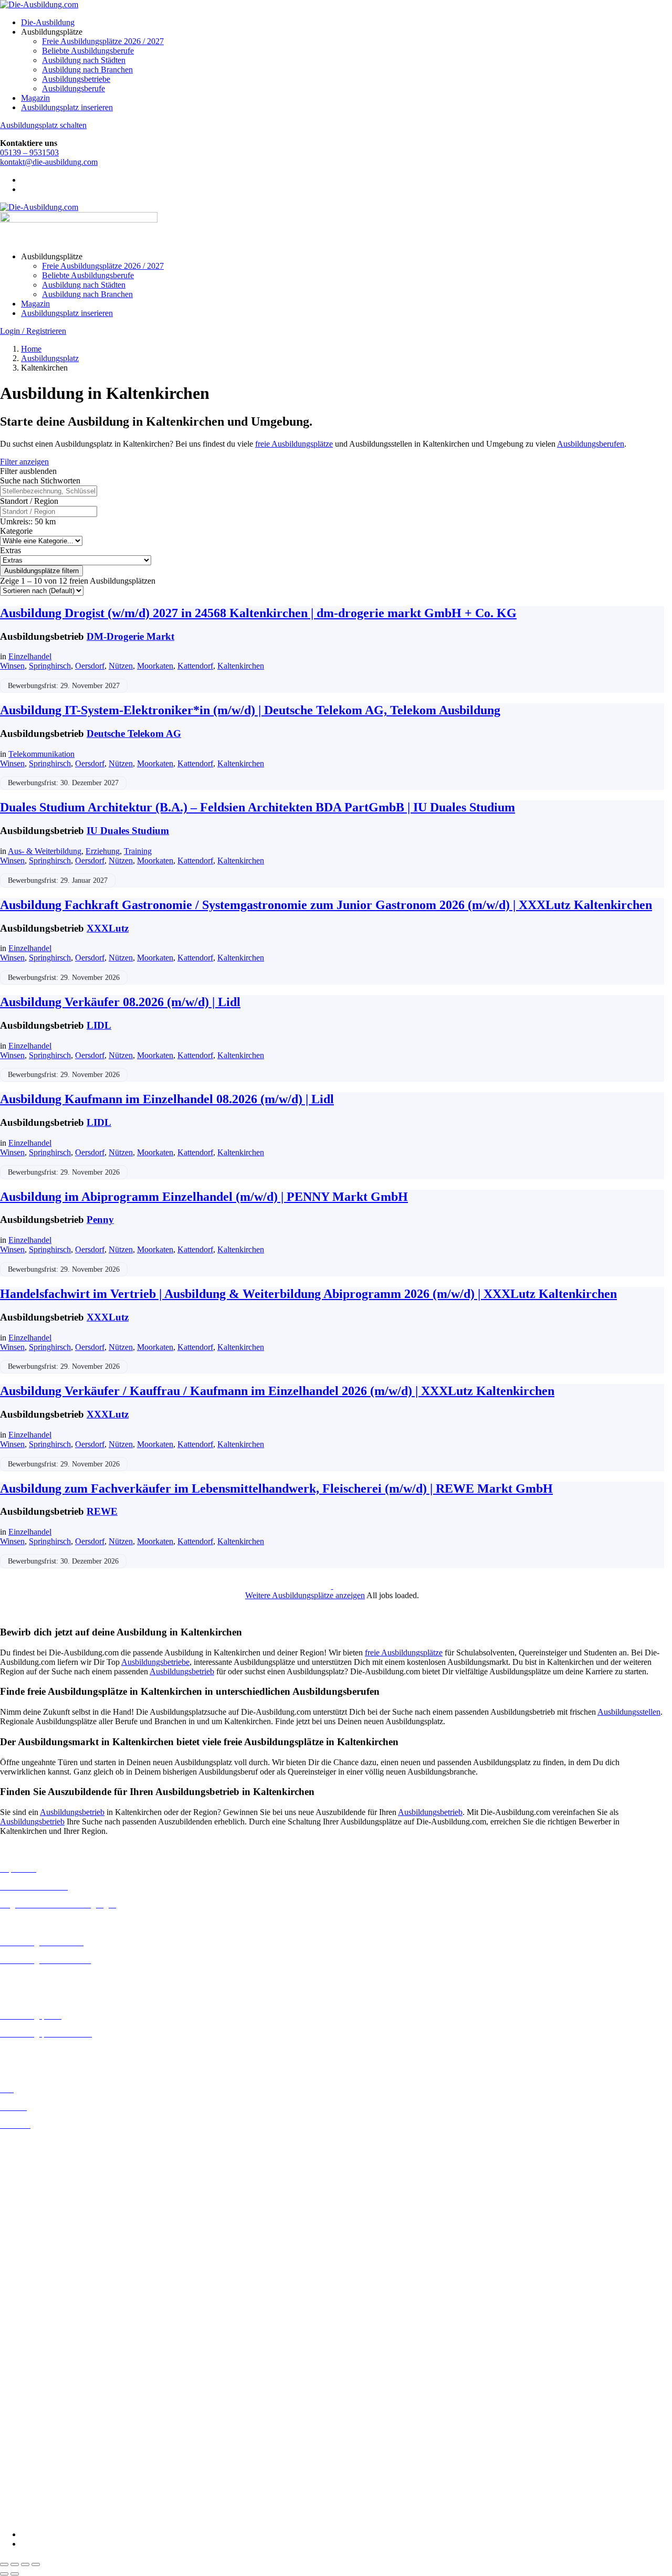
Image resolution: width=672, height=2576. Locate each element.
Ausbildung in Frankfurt (40, 2199)
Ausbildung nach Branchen (87, 70)
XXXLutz (108, 928)
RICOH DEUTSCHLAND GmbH (59, 2470)
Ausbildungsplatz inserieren (67, 107)
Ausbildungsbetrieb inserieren (49, 2051)
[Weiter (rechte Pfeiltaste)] (15, 2574)
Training (138, 851)
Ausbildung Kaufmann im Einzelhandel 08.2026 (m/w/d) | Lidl (167, 1099)
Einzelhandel (30, 656)
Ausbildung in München (40, 2293)
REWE (102, 1511)
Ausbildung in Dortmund (42, 2162)
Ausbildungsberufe (73, 88)
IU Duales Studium (128, 831)
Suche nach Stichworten (40, 481)
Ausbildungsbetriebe (76, 79)
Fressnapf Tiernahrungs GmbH (51, 2432)
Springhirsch (50, 666)
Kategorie (16, 531)
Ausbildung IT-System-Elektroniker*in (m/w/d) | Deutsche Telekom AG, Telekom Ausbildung (250, 710)
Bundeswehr (21, 2348)
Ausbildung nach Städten (84, 60)
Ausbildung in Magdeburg (44, 2274)
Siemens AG (21, 2480)
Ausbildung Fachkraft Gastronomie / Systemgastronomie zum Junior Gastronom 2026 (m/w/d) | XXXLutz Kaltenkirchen (326, 905)
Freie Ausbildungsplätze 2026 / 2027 (103, 41)
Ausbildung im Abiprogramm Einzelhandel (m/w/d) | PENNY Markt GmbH (204, 1197)
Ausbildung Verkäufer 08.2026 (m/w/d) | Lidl (120, 1002)
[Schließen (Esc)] (36, 2564)
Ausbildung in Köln (33, 2246)
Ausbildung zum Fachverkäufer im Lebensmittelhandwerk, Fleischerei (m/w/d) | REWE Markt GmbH (276, 1488)
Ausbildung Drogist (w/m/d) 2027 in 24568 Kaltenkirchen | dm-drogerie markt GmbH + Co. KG (258, 613)
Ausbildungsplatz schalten (43, 125)
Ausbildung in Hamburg (40, 2209)
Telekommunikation (41, 754)
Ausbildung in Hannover (41, 2218)
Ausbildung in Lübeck (37, 2264)
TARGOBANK (27, 2499)
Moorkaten (155, 666)
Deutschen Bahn (28, 2358)
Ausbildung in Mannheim (43, 2283)
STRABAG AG (27, 2489)
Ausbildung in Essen (34, 2190)
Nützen (121, 666)
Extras (10, 550)
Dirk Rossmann (26, 2386)
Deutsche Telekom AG (134, 733)
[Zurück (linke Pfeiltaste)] (4, 2574)
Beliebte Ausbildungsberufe (88, 51)
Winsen (12, 666)
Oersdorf (90, 666)
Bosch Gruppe (24, 2339)
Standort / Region (29, 501)
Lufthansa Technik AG (38, 2451)
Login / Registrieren (33, 331)
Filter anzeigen (24, 462)
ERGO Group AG (31, 2405)
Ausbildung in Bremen (38, 2152)
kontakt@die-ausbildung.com (49, 162)
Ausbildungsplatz (50, 358)
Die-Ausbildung (48, 22)
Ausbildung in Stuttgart (39, 2312)
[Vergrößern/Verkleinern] (4, 2564)
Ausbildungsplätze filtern (41, 571)
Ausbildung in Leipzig (37, 2255)
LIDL (99, 1025)
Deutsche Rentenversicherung (50, 2396)
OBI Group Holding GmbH (46, 2461)
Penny (100, 1220)
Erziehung (103, 851)
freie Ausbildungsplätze (294, 444)
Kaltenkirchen (241, 666)
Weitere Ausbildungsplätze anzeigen (305, 1595)
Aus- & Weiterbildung (45, 851)
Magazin (35, 98)
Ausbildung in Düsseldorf (43, 2181)
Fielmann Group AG (34, 2423)
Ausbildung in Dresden (39, 2171)
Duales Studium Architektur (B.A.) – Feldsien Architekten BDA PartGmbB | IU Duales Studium (258, 807)
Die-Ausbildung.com (62, 2516)
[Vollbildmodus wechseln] (15, 2564)
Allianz (12, 2330)
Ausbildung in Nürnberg (41, 2302)
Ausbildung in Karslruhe (41, 2236)
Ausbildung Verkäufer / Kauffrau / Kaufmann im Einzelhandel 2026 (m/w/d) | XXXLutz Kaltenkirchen (277, 1391)
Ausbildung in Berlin (35, 2143)
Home (31, 349)
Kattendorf (195, 666)
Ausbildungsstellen (629, 1712)
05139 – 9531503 (29, 152)
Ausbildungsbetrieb (182, 1671)
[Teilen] (25, 2564)
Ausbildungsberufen (591, 444)
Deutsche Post (24, 2367)
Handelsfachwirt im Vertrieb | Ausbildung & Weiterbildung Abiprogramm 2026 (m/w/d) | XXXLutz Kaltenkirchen (308, 1294)
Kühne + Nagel (26, 2442)
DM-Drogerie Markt (130, 636)
